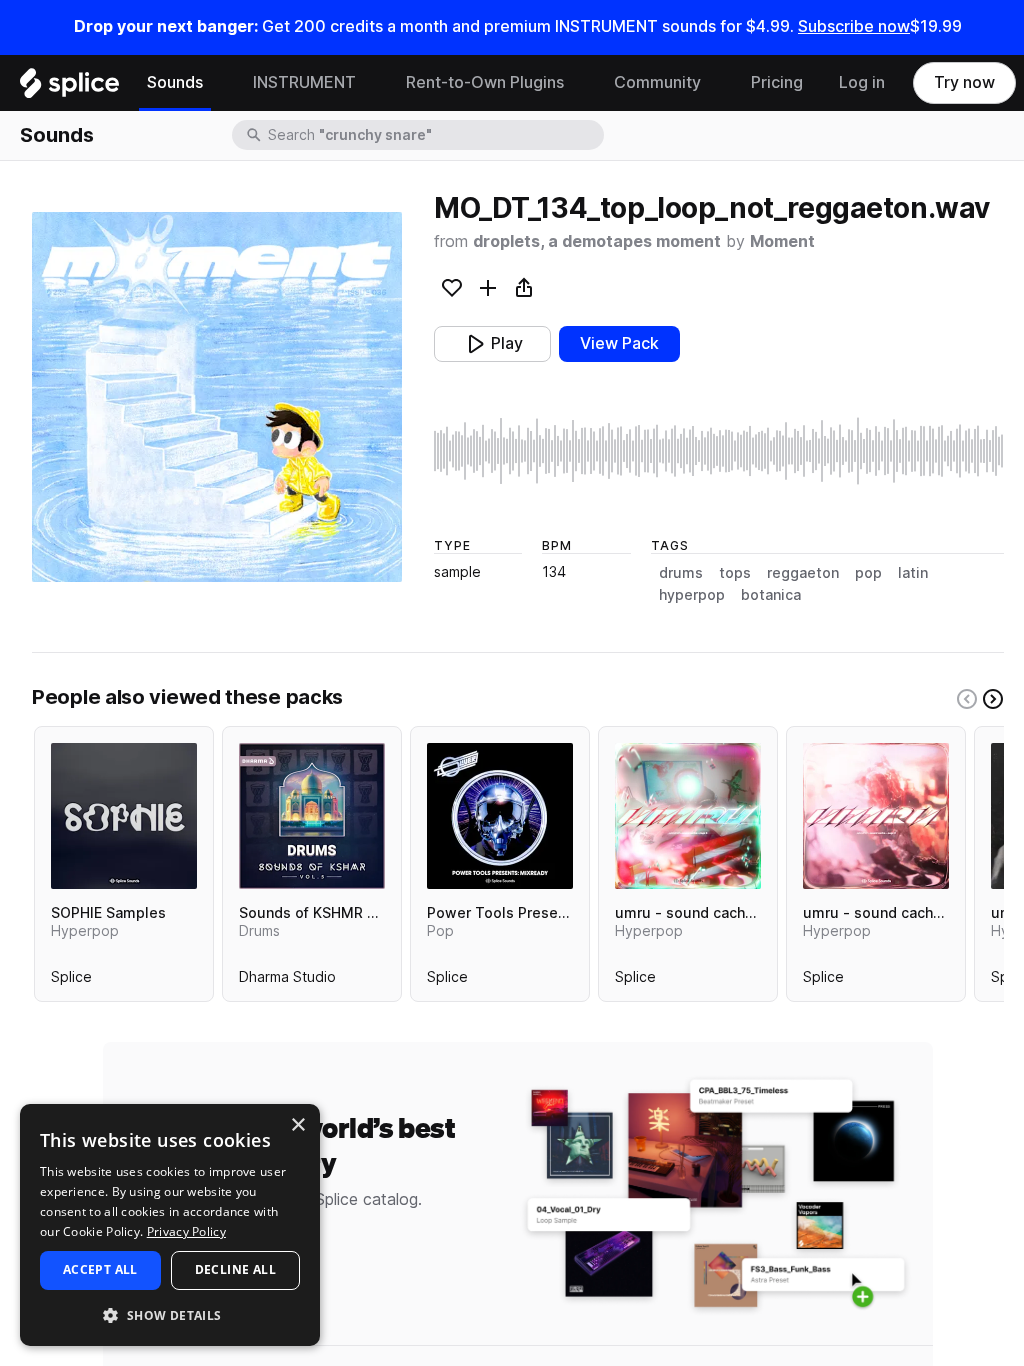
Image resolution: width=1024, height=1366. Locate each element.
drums (681, 573)
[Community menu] (716, 83)
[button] (170, 1314)
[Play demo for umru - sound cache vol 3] (688, 816)
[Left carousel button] (967, 699)
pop (868, 573)
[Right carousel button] (993, 699)
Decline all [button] (235, 1269)
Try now (964, 82)
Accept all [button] (100, 1269)
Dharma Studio (287, 981)
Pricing (777, 82)
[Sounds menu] (218, 83)
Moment (782, 241)
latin (913, 573)
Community (657, 82)
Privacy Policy (186, 1231)
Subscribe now (854, 26)
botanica (771, 595)
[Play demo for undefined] (217, 397)
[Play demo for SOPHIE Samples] (124, 816)
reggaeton (803, 573)
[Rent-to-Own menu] (579, 83)
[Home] (69, 88)
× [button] (297, 1125)
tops (735, 573)
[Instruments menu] (371, 83)
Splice (71, 981)
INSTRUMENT (304, 82)
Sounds (175, 82)
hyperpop (692, 595)
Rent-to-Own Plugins (485, 82)
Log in (862, 82)
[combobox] (434, 135)
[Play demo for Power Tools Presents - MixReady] (500, 816)
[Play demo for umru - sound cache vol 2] (876, 816)
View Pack (619, 343)
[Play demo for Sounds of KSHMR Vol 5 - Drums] (312, 816)
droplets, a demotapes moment (597, 241)
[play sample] (719, 451)
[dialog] (170, 1225)
